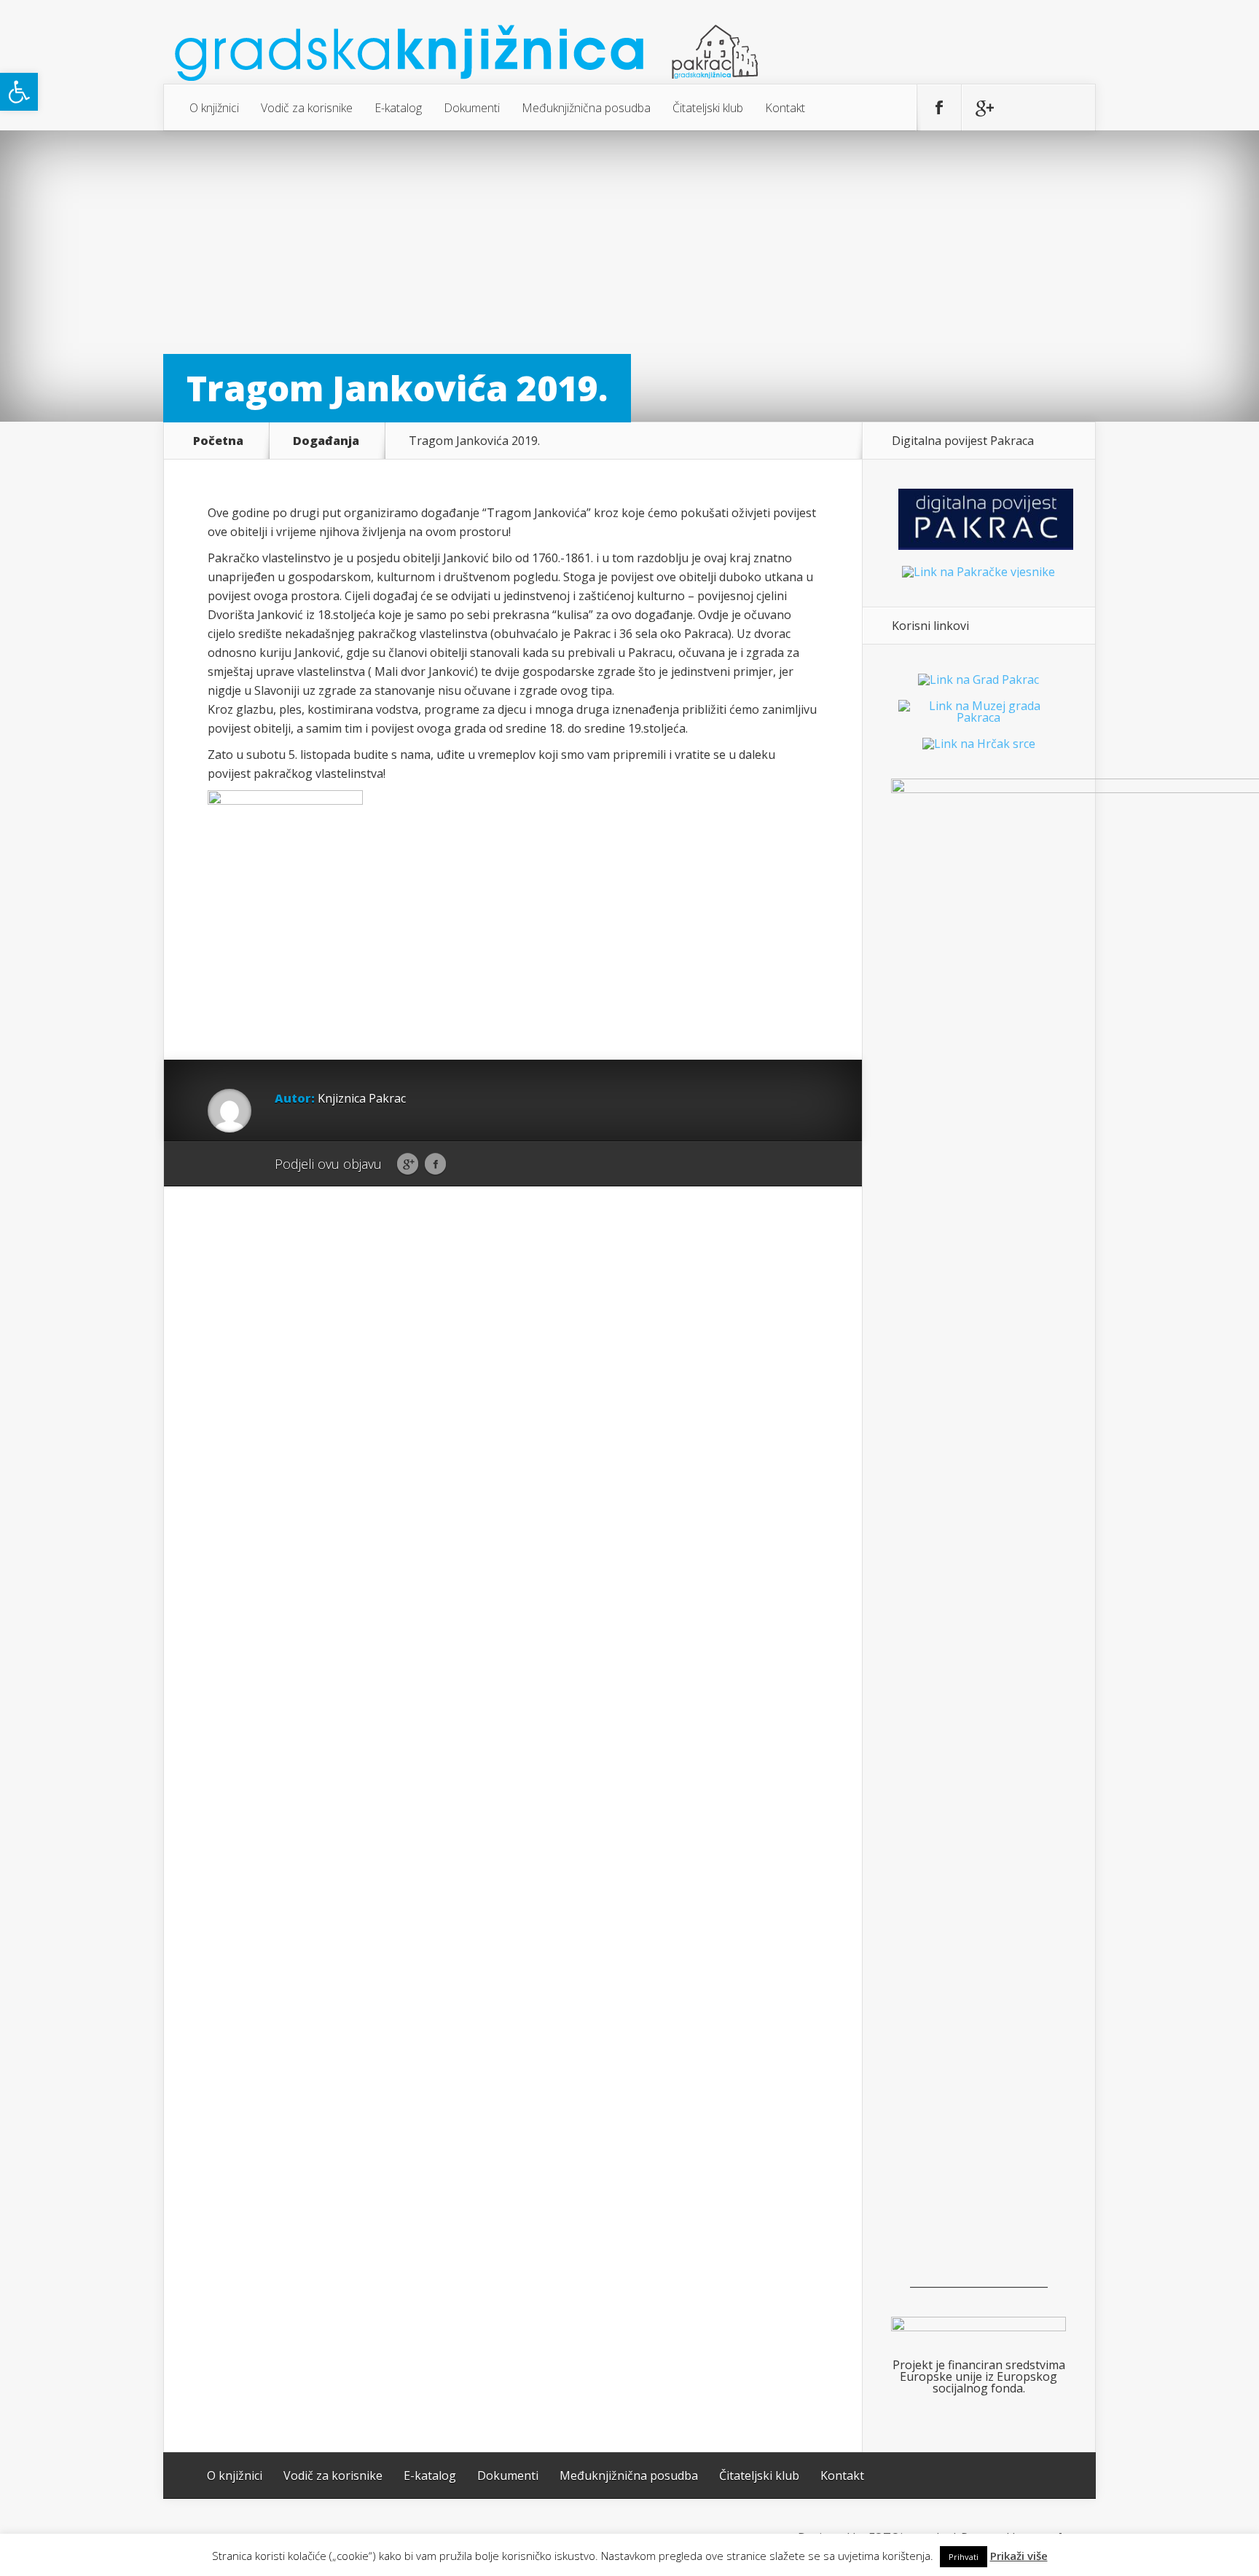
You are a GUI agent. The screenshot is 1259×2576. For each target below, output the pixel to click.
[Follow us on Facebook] (939, 108)
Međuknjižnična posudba (586, 108)
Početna (218, 441)
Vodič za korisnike (307, 108)
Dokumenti (472, 108)
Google (408, 1165)
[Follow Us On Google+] (984, 108)
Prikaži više (1019, 2556)
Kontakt (785, 108)
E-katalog (398, 108)
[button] (19, 92)
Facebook (435, 1165)
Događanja (326, 441)
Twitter (463, 1165)
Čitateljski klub (708, 108)
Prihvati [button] (964, 2557)
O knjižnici (214, 108)
